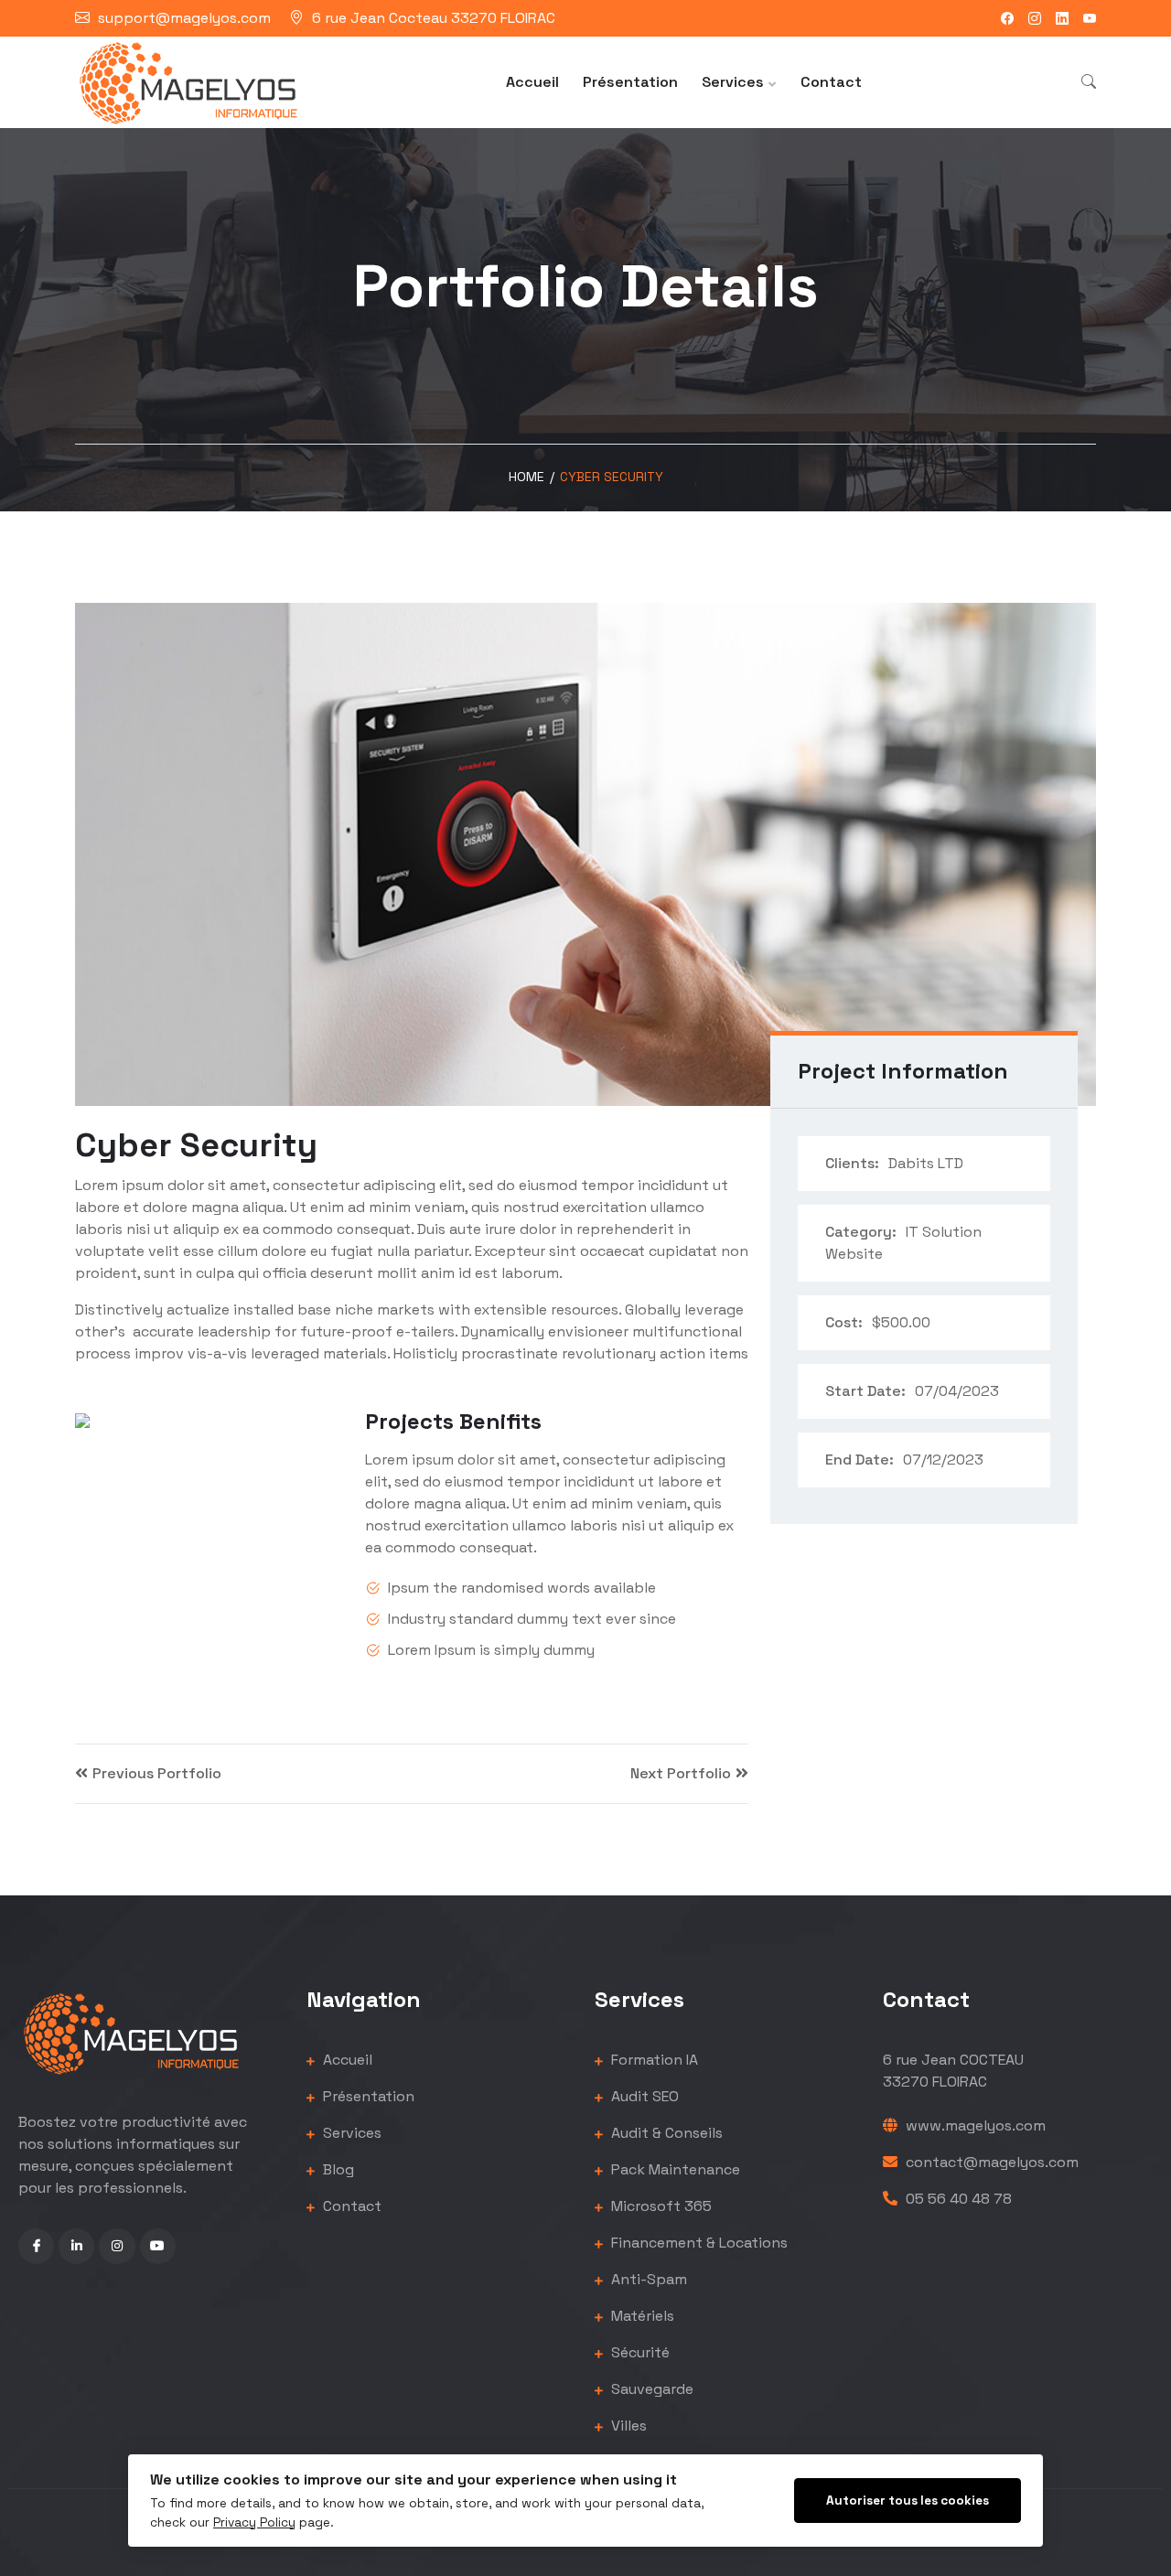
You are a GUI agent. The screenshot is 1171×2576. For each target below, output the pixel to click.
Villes (627, 2426)
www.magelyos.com (974, 2125)
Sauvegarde (650, 2389)
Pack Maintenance (674, 2169)
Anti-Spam (647, 2279)
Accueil (532, 82)
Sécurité (639, 2352)
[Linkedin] (1062, 18)
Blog (337, 2169)
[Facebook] (1007, 18)
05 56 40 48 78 (957, 2199)
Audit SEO (643, 2096)
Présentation (630, 82)
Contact (831, 82)
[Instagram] (1035, 18)
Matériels (641, 2316)
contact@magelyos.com (990, 2162)
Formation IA (653, 2060)
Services (733, 82)
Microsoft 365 (660, 2206)
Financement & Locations (698, 2243)
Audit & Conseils (665, 2133)
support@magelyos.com (184, 18)
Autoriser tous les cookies (908, 2501)
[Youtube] (1090, 18)
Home (526, 477)
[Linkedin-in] (76, 2246)
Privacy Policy (254, 2522)
